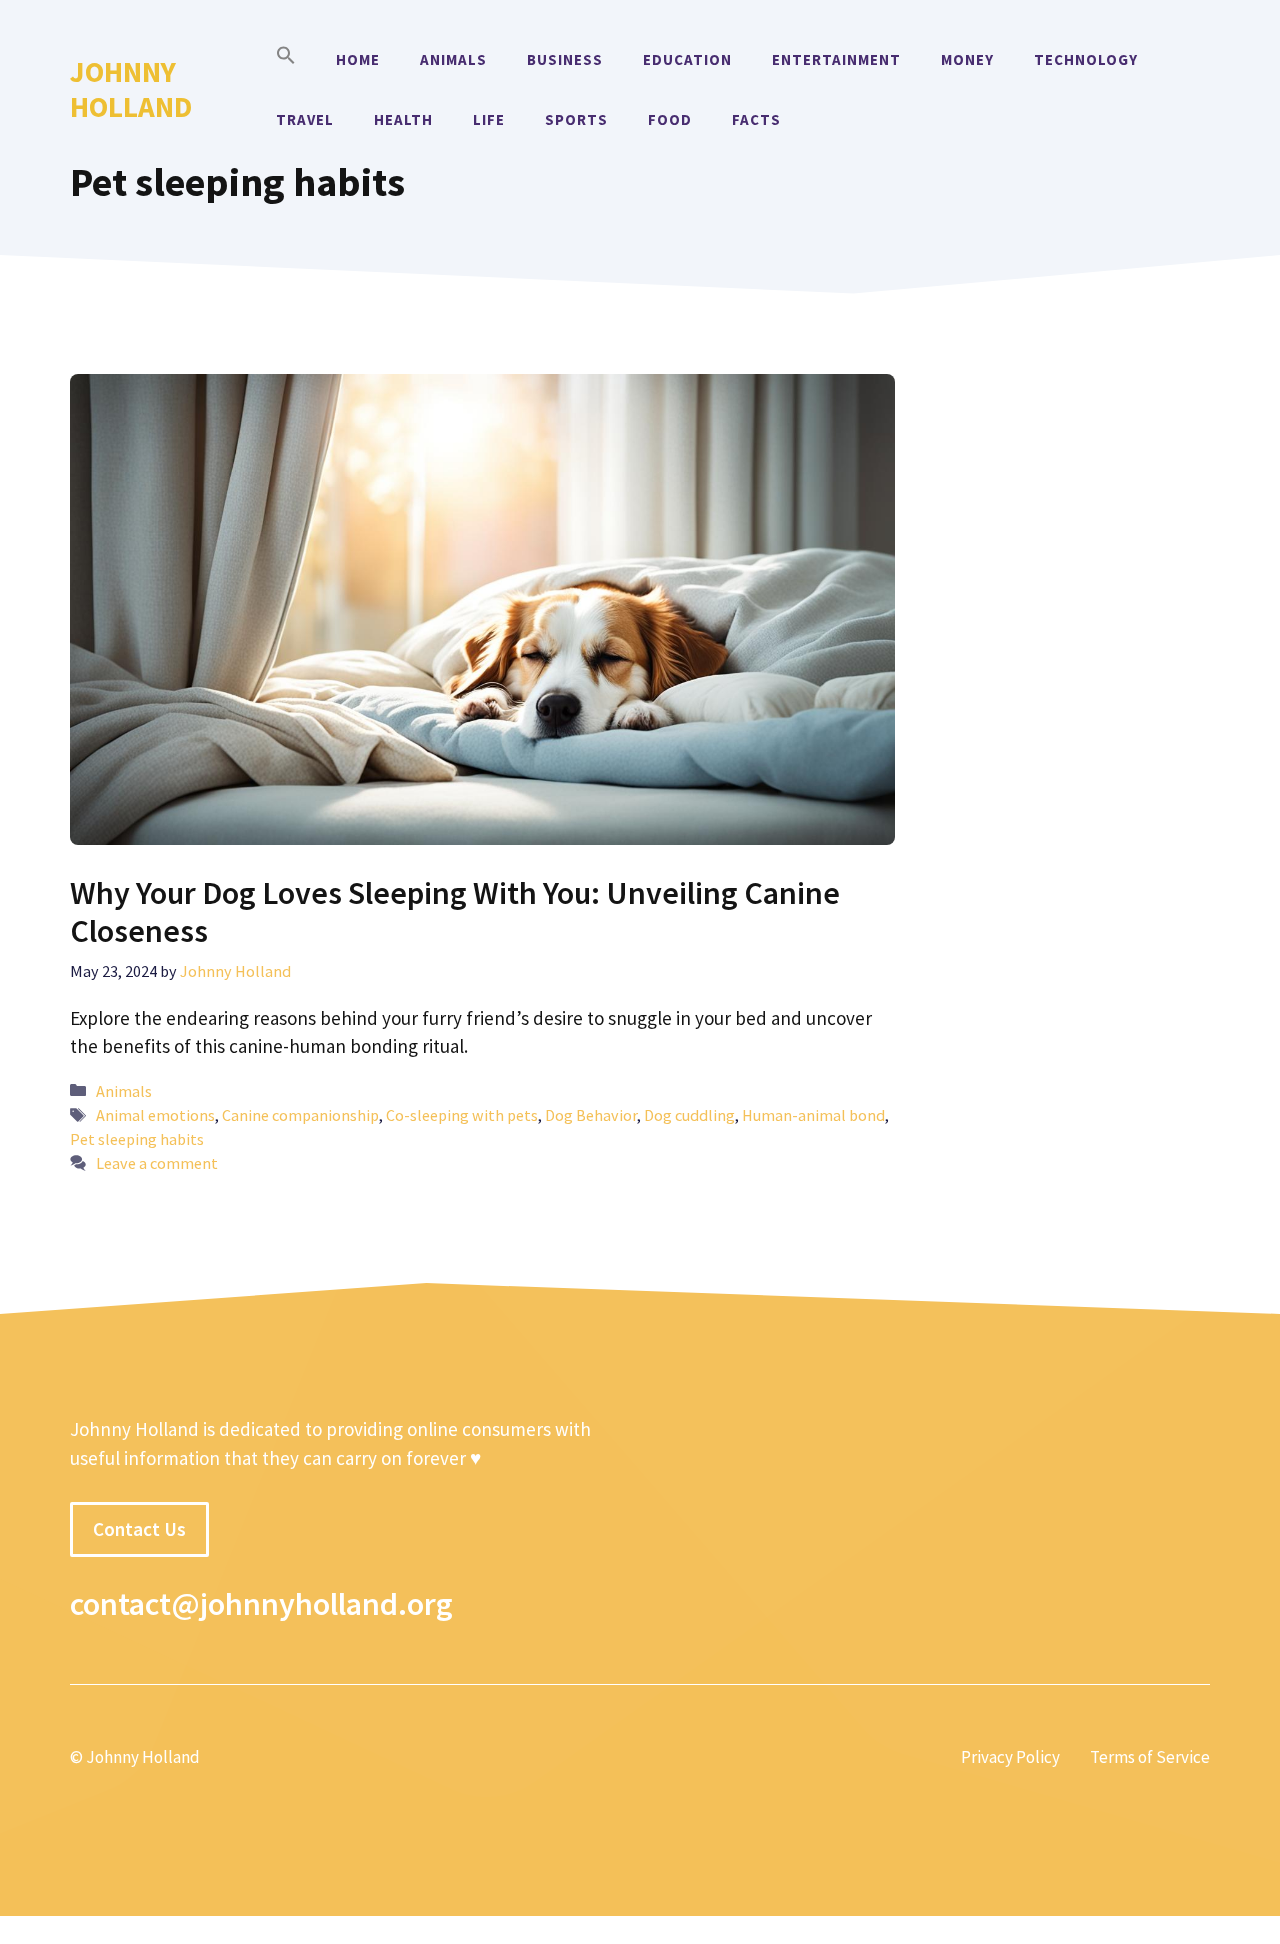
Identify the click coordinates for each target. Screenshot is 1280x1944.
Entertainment (836, 59)
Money (967, 59)
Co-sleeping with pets (462, 1115)
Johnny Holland (131, 89)
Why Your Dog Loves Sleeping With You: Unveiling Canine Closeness (455, 912)
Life (489, 119)
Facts (756, 119)
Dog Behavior (591, 1115)
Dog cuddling (689, 1115)
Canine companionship (300, 1115)
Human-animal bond (813, 1115)
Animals (453, 59)
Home (358, 59)
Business (565, 59)
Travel (305, 119)
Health (403, 119)
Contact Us (139, 1529)
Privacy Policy (1010, 1757)
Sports (576, 119)
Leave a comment (157, 1163)
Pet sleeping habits (137, 1139)
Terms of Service (1150, 1757)
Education (687, 59)
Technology (1086, 59)
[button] (286, 60)
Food (670, 119)
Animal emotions (155, 1115)
